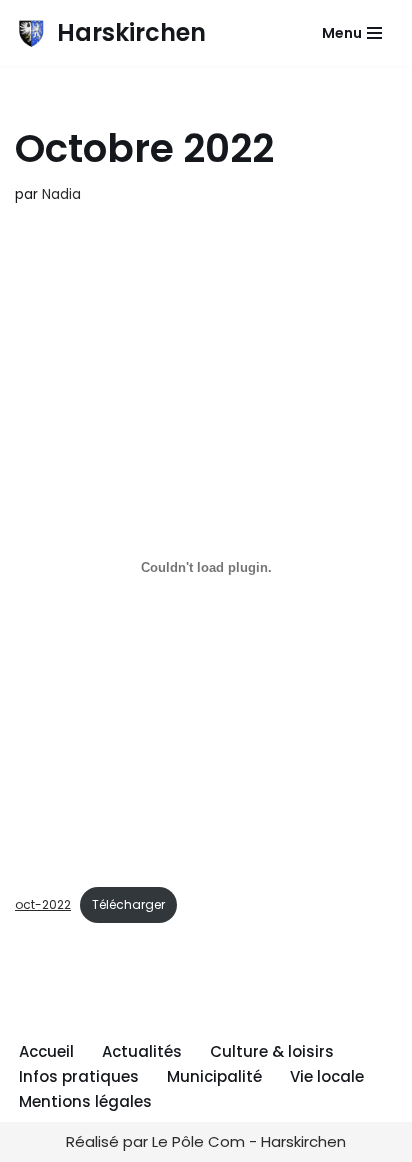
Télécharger (128, 904)
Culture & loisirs (272, 1051)
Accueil (46, 1051)
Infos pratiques (79, 1076)
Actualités (142, 1051)
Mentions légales (85, 1101)
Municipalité (214, 1076)
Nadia (61, 194)
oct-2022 (43, 904)
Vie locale (327, 1076)
